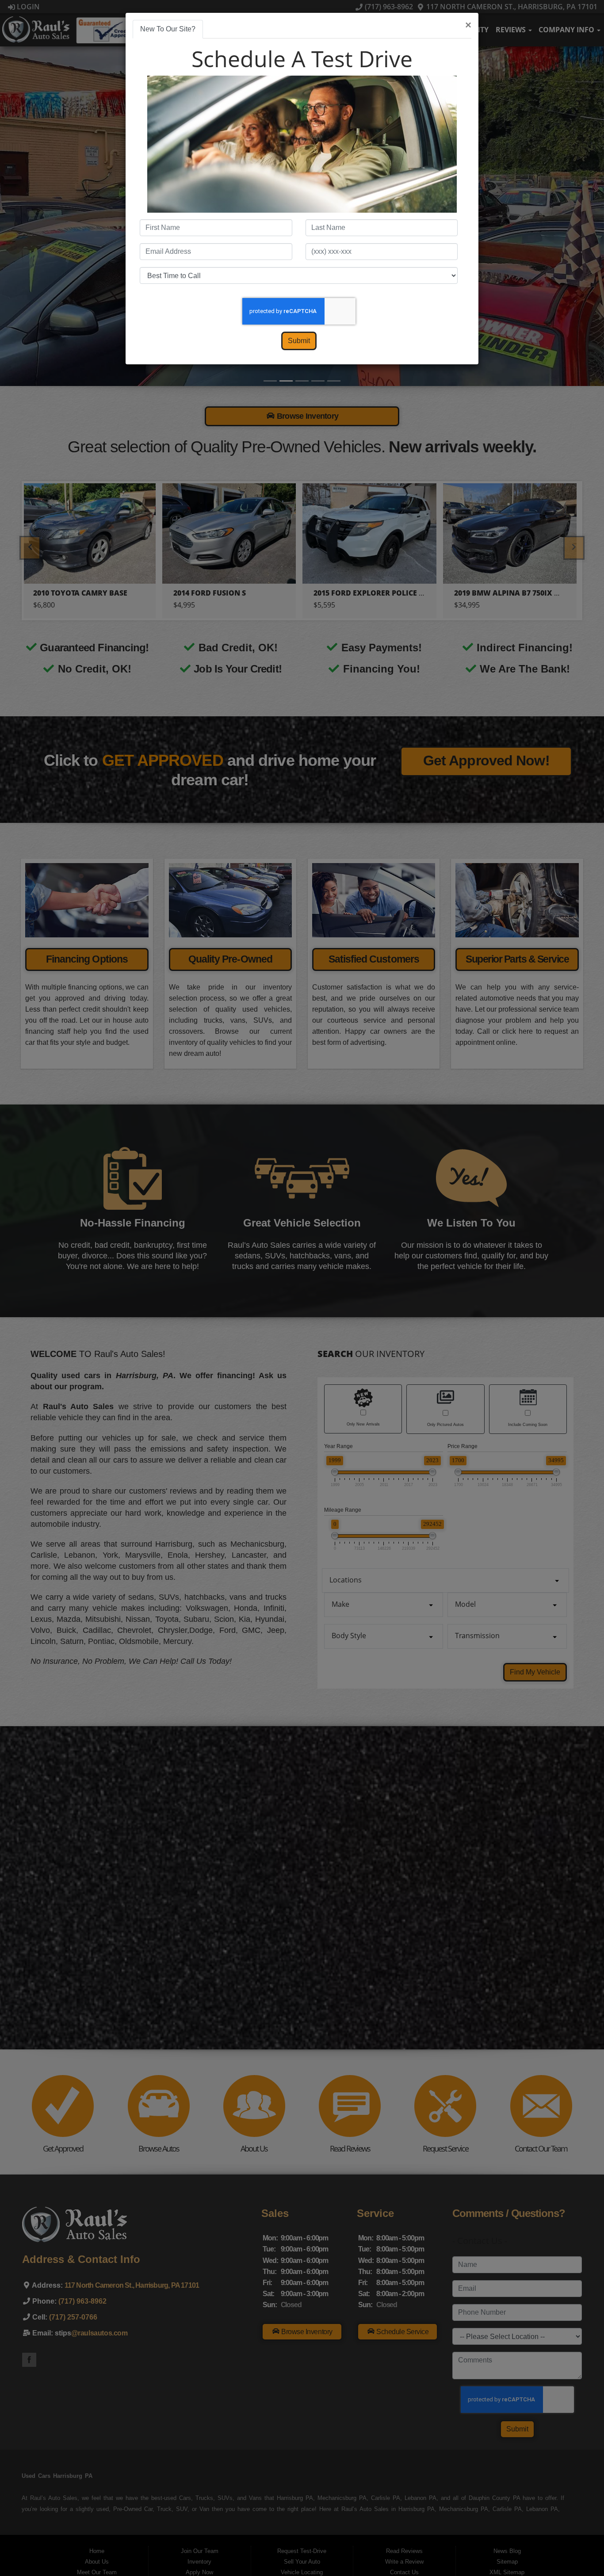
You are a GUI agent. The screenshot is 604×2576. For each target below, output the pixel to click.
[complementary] (577, 2549)
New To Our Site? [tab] (168, 29)
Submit (299, 341)
